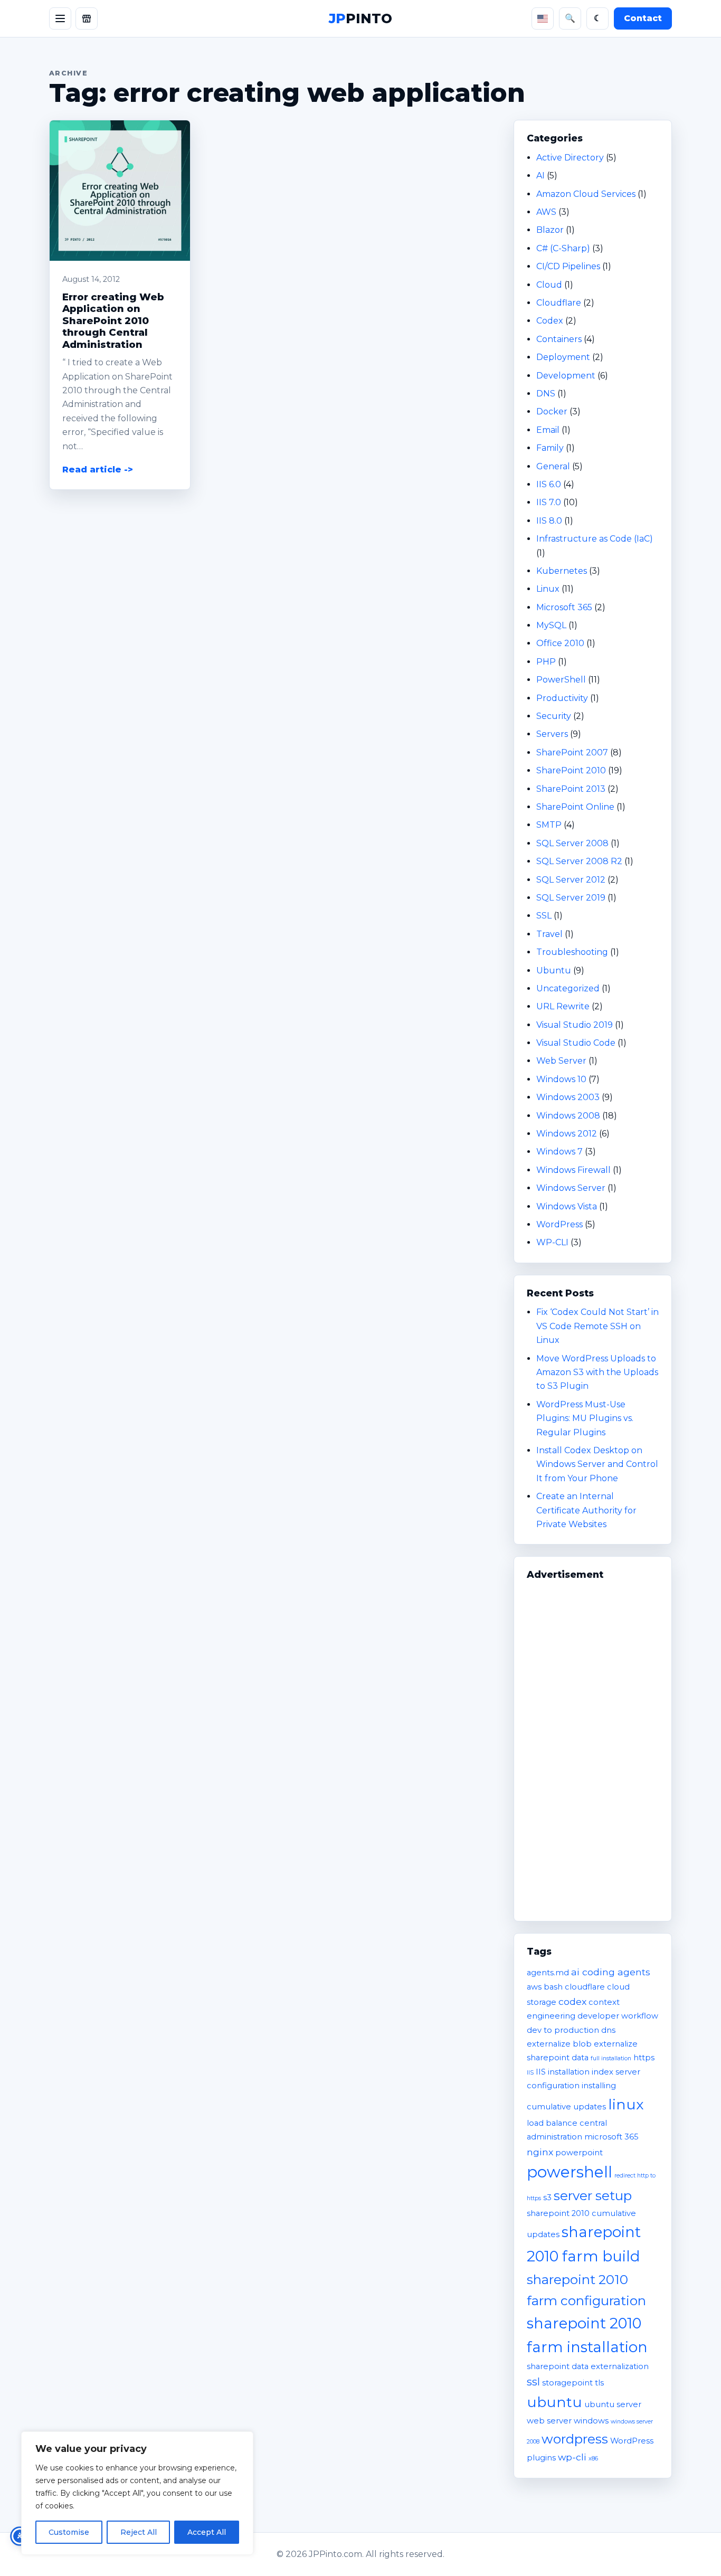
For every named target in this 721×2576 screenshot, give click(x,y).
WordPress (559, 1224)
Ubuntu (554, 970)
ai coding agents (611, 1972)
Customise (69, 2532)
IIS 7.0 (549, 502)
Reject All (139, 2532)
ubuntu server (613, 2404)
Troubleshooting (572, 952)
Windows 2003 (568, 1097)
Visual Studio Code (576, 1043)
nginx (540, 2152)
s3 (547, 2198)
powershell (570, 2172)
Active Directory (570, 158)
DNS (546, 394)
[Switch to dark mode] (597, 18)
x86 (593, 2459)
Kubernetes (562, 571)
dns (608, 2030)
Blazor (550, 230)
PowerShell (561, 680)
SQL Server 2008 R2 (579, 861)
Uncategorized (568, 988)
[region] (137, 2493)
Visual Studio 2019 (575, 1025)
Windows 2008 (568, 1116)
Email (548, 430)
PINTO (360, 18)
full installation (611, 2058)
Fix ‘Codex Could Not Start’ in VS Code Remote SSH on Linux (597, 1326)
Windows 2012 (567, 1134)
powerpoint (579, 2153)
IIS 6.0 (549, 484)
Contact (643, 18)
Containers (559, 339)
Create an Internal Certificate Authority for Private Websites (586, 1510)
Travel (549, 934)
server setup (593, 2195)
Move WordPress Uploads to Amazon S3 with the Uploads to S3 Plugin (597, 1372)
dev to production (563, 2030)
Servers (552, 734)
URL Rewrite (563, 1006)
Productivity (562, 698)
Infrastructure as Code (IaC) (595, 539)
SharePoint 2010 (571, 770)
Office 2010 (560, 643)
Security (554, 716)
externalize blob (559, 2044)
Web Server (561, 1061)
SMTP (549, 825)
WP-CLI (552, 1242)
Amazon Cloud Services (586, 194)
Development (566, 376)
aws (534, 1987)
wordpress (575, 2439)
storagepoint (567, 2383)
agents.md (548, 1973)
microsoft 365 (611, 2137)
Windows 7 (559, 1152)
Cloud (549, 285)
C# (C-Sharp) (563, 248)
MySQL (551, 625)
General (553, 466)
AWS (546, 212)
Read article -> (98, 470)
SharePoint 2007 (572, 752)
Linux (548, 589)
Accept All (207, 2532)
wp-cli (572, 2457)
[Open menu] (60, 18)
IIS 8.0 (549, 521)
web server (549, 2421)
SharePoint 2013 (571, 789)
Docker (552, 411)
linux (626, 2104)
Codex (550, 321)
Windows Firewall (573, 1170)
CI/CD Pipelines (568, 266)
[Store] (87, 18)
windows (591, 2421)
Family (550, 448)
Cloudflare (559, 303)
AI (540, 176)
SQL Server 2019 (571, 898)
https (644, 2058)
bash (553, 1987)
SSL (544, 916)
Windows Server (571, 1188)
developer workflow (618, 2016)
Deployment (563, 357)
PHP (546, 662)
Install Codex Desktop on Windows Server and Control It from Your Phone (597, 1464)
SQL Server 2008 (572, 843)
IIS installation (563, 2072)
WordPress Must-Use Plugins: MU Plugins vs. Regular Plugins (585, 1418)
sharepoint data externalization (588, 2366)
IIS (530, 2073)
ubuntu (554, 2402)
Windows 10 (561, 1079)
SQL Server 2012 (571, 880)
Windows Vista (567, 1206)
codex (572, 2001)
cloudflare (585, 1987)
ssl (533, 2382)
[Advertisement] (593, 1746)
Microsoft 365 (564, 607)
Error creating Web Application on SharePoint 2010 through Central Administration (113, 321)
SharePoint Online (575, 807)
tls (599, 2383)
